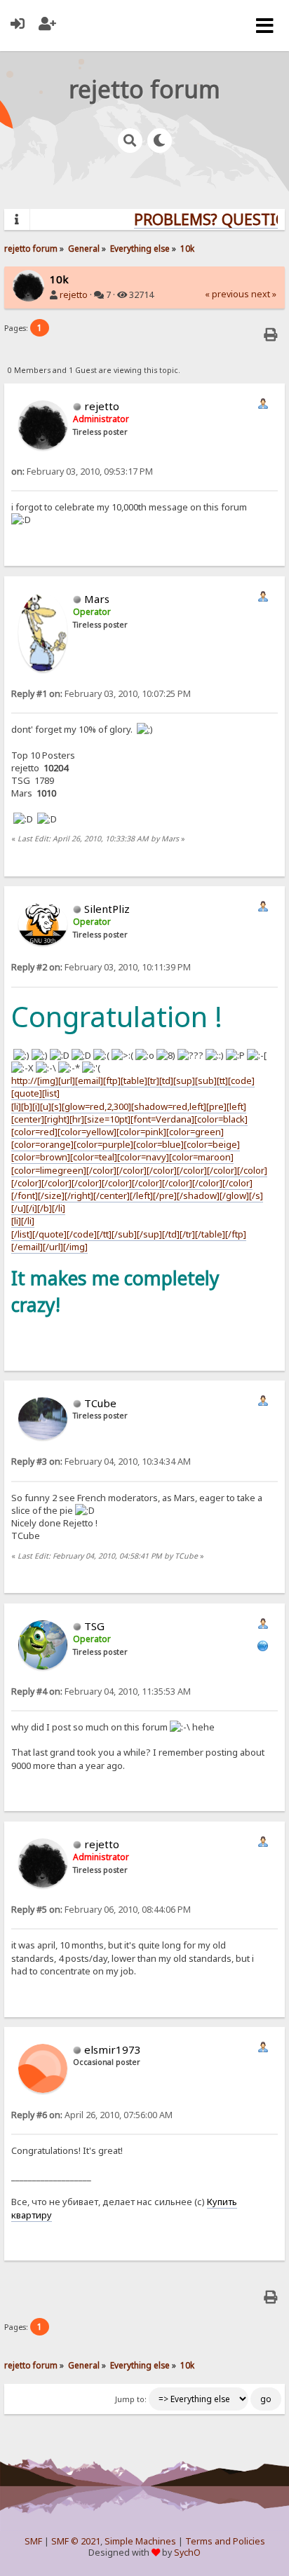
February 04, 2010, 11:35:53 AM (101, 1692)
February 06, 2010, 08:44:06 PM (101, 1910)
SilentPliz (107, 909)
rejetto (74, 295)
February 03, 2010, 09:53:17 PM (82, 472)
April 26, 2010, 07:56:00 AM (92, 2115)
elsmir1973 (113, 2049)
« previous (227, 294)
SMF (33, 2541)
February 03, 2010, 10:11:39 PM (101, 967)
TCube (100, 1403)
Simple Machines (140, 2541)
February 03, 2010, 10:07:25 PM (101, 694)
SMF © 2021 (76, 2541)
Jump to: (131, 2399)
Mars (97, 599)
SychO (187, 2553)
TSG (94, 1626)
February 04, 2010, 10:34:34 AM (101, 1462)
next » (264, 294)
